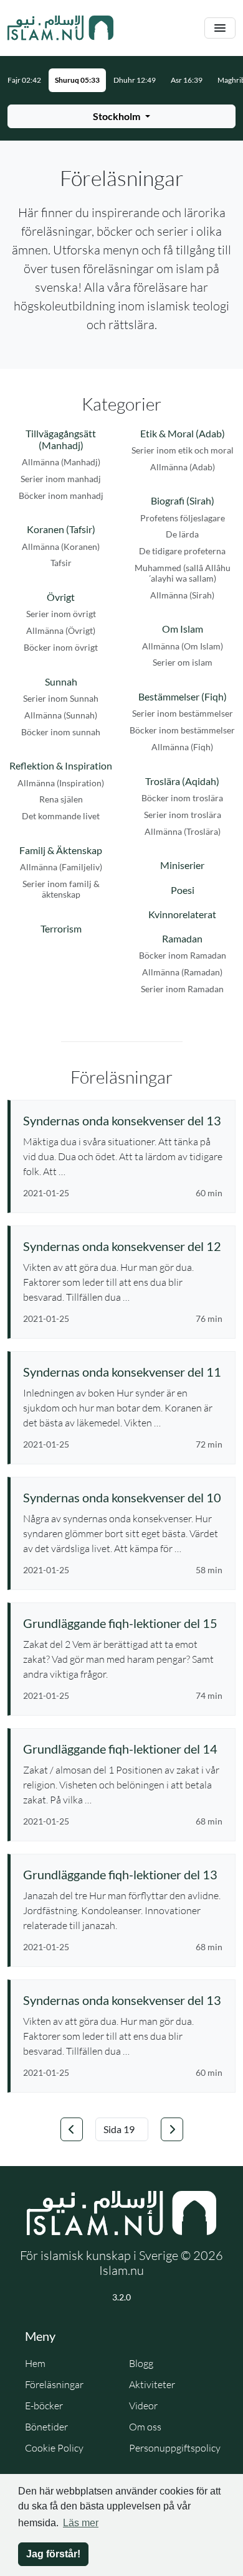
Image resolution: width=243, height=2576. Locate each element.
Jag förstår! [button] (53, 2554)
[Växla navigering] (220, 28)
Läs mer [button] (81, 2523)
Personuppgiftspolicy (175, 2448)
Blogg (141, 2363)
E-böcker (44, 2406)
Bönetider (46, 2427)
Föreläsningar (54, 2384)
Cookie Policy (54, 2448)
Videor (143, 2406)
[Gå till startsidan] (60, 28)
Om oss (145, 2427)
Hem (35, 2363)
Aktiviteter (152, 2384)
